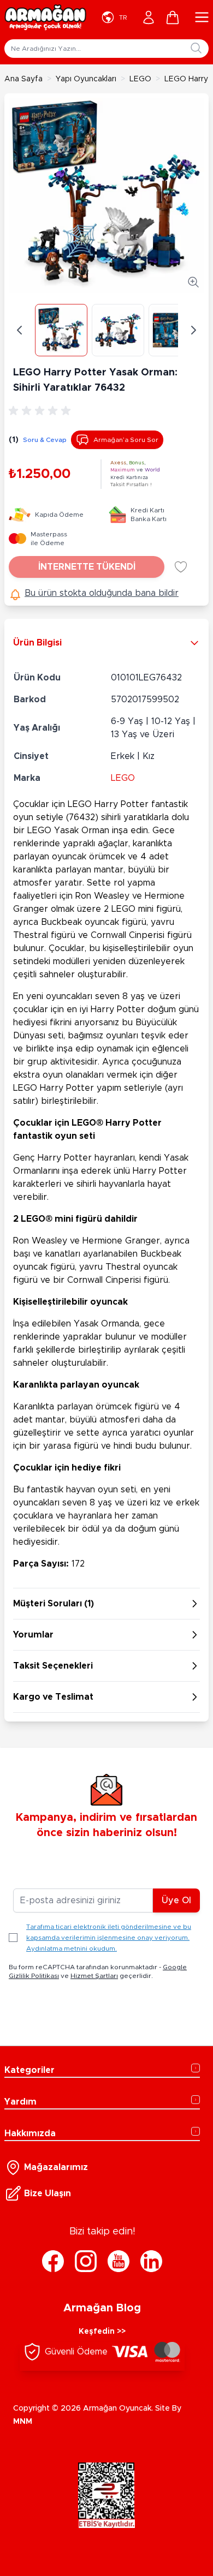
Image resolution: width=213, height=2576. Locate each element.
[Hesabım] (149, 17)
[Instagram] (86, 2261)
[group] (42, 411)
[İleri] (193, 330)
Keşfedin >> (102, 2332)
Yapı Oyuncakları (86, 79)
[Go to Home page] (45, 17)
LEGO (140, 79)
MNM (23, 2422)
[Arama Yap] (196, 48)
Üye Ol (176, 1900)
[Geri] (20, 330)
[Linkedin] (151, 2261)
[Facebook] (53, 2261)
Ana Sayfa (23, 79)
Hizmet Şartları (94, 1976)
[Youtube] (119, 2261)
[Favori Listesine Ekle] (181, 567)
